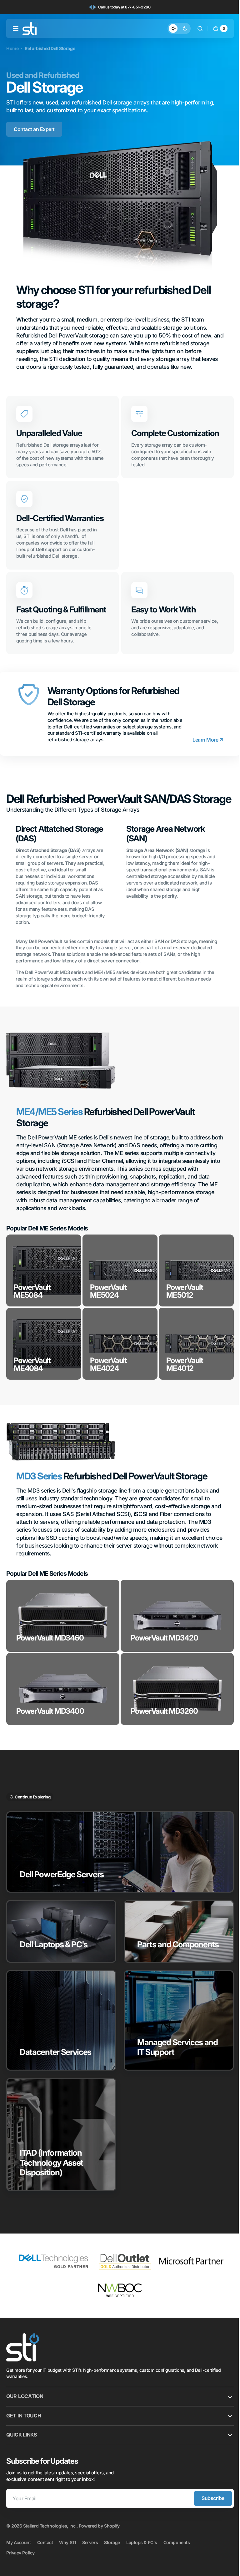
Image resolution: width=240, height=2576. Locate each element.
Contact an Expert (34, 129)
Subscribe (208, 2512)
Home (12, 48)
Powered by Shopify (99, 2540)
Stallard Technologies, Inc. (50, 2540)
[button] (16, 28)
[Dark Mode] (174, 28)
